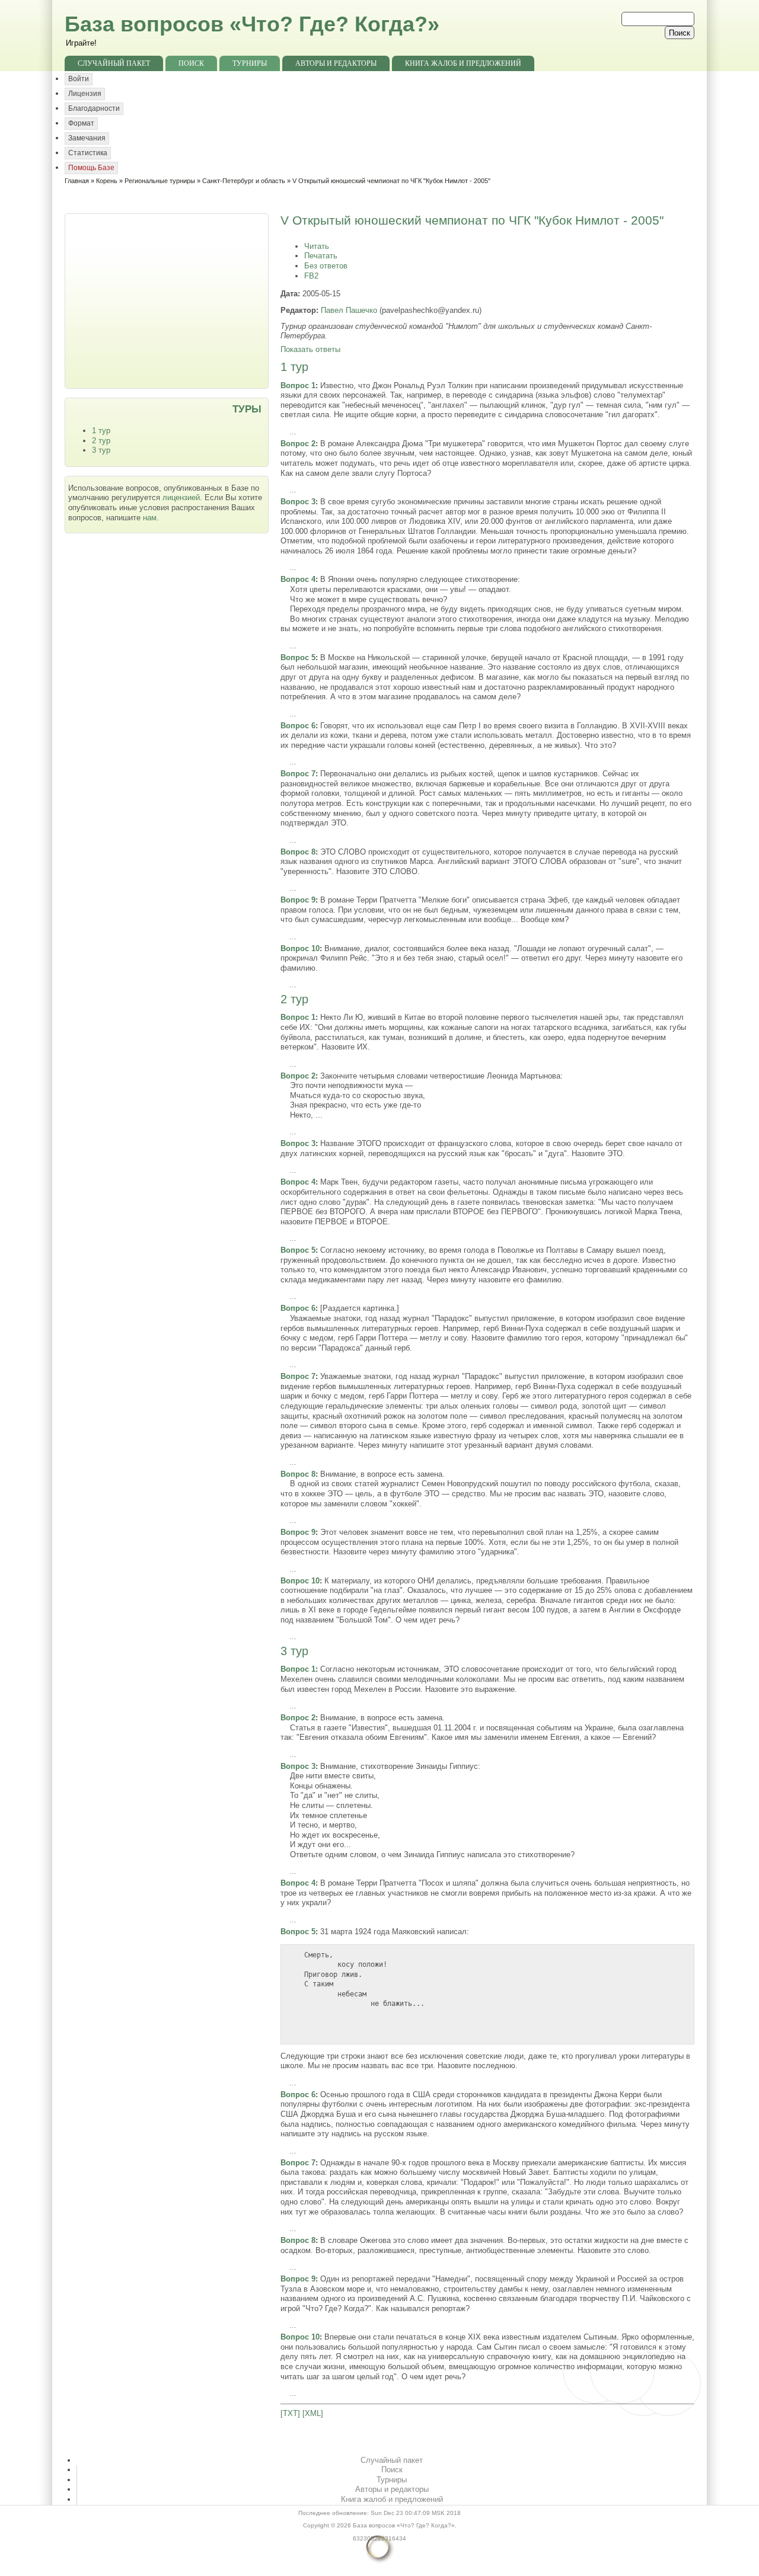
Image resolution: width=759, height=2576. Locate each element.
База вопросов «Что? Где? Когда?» (252, 24)
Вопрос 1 (298, 385)
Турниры (250, 63)
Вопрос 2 (298, 444)
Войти (79, 79)
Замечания (87, 138)
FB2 (311, 276)
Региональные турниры (160, 181)
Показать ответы (310, 349)
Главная (77, 181)
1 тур (101, 431)
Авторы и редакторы (336, 63)
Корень (107, 181)
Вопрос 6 (298, 726)
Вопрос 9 (298, 900)
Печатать (321, 256)
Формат (81, 123)
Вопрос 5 (298, 657)
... (293, 432)
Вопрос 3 (298, 502)
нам (150, 518)
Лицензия (85, 94)
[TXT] (290, 2413)
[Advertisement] (168, 300)
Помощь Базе (91, 168)
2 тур (101, 441)
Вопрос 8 (298, 852)
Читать (317, 246)
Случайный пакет (114, 63)
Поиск (191, 63)
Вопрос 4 (298, 579)
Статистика (88, 153)
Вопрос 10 (300, 948)
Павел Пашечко (349, 310)
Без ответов (326, 266)
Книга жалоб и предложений (463, 63)
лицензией (181, 497)
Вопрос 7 (298, 774)
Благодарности (94, 108)
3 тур (101, 450)
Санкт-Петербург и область (244, 181)
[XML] (313, 2413)
